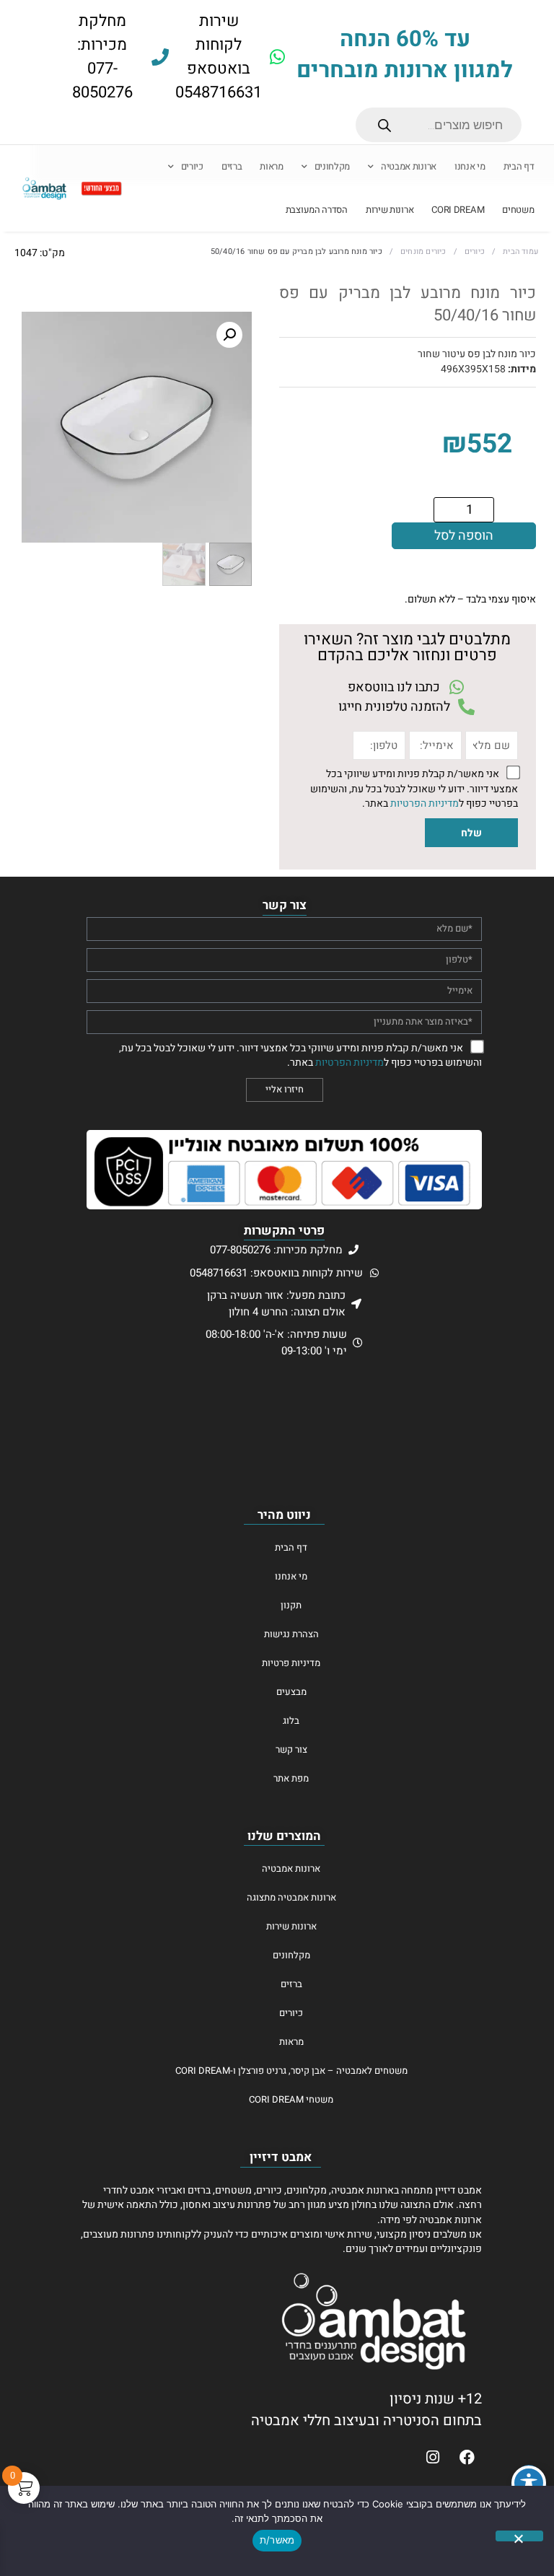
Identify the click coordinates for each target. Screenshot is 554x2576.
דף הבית (519, 167)
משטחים (518, 210)
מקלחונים (333, 167)
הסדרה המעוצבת (317, 210)
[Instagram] (433, 2457)
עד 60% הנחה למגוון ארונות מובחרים (405, 55)
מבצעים (291, 1692)
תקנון (291, 1605)
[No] (519, 2536)
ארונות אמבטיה (409, 167)
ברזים (232, 167)
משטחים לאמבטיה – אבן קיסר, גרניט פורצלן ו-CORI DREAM (291, 2071)
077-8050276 (102, 80)
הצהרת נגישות (291, 1634)
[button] (229, 335)
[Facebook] (467, 2457)
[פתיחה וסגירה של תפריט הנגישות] (529, 2483)
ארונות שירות (390, 210)
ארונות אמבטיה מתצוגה (291, 1897)
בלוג (291, 1721)
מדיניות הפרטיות (425, 804)
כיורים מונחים (423, 252)
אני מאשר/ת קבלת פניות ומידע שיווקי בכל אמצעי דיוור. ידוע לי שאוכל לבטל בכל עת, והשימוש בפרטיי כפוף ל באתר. (414, 789)
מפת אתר (291, 1778)
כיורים (192, 167)
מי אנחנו (470, 167)
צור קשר (291, 1749)
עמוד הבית (520, 252)
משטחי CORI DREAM (291, 2099)
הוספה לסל (464, 536)
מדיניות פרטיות (291, 1663)
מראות (272, 167)
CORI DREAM (458, 210)
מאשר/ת (277, 2540)
